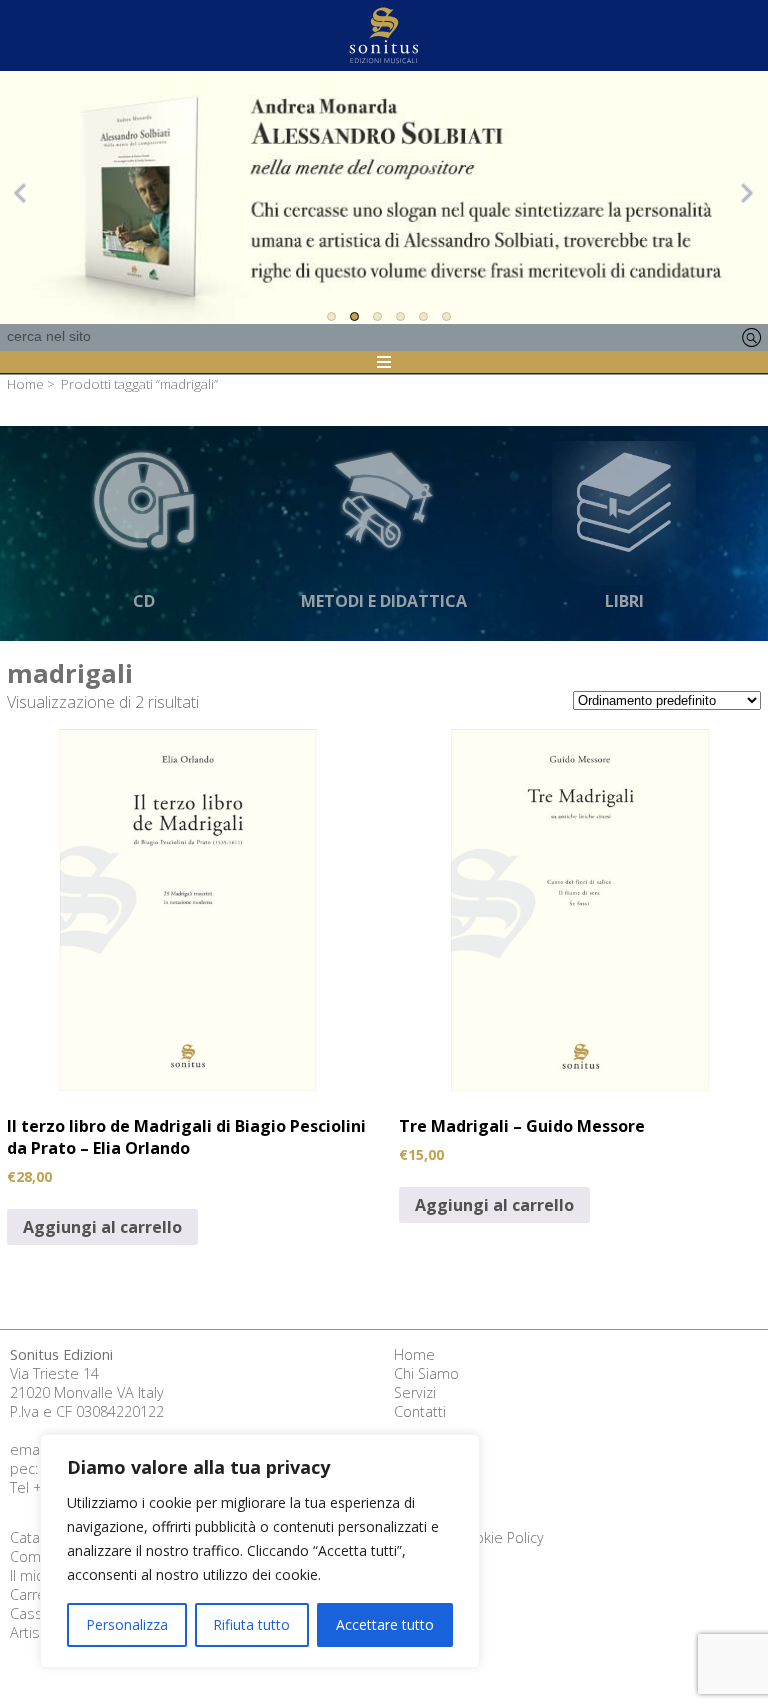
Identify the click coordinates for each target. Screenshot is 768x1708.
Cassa (30, 1613)
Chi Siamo (426, 1373)
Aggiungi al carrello (102, 1227)
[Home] (384, 35)
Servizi (415, 1392)
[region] (260, 1551)
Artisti (29, 1632)
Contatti (420, 1411)
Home (25, 384)
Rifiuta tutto (251, 1624)
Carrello (35, 1594)
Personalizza (127, 1624)
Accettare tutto (385, 1624)
